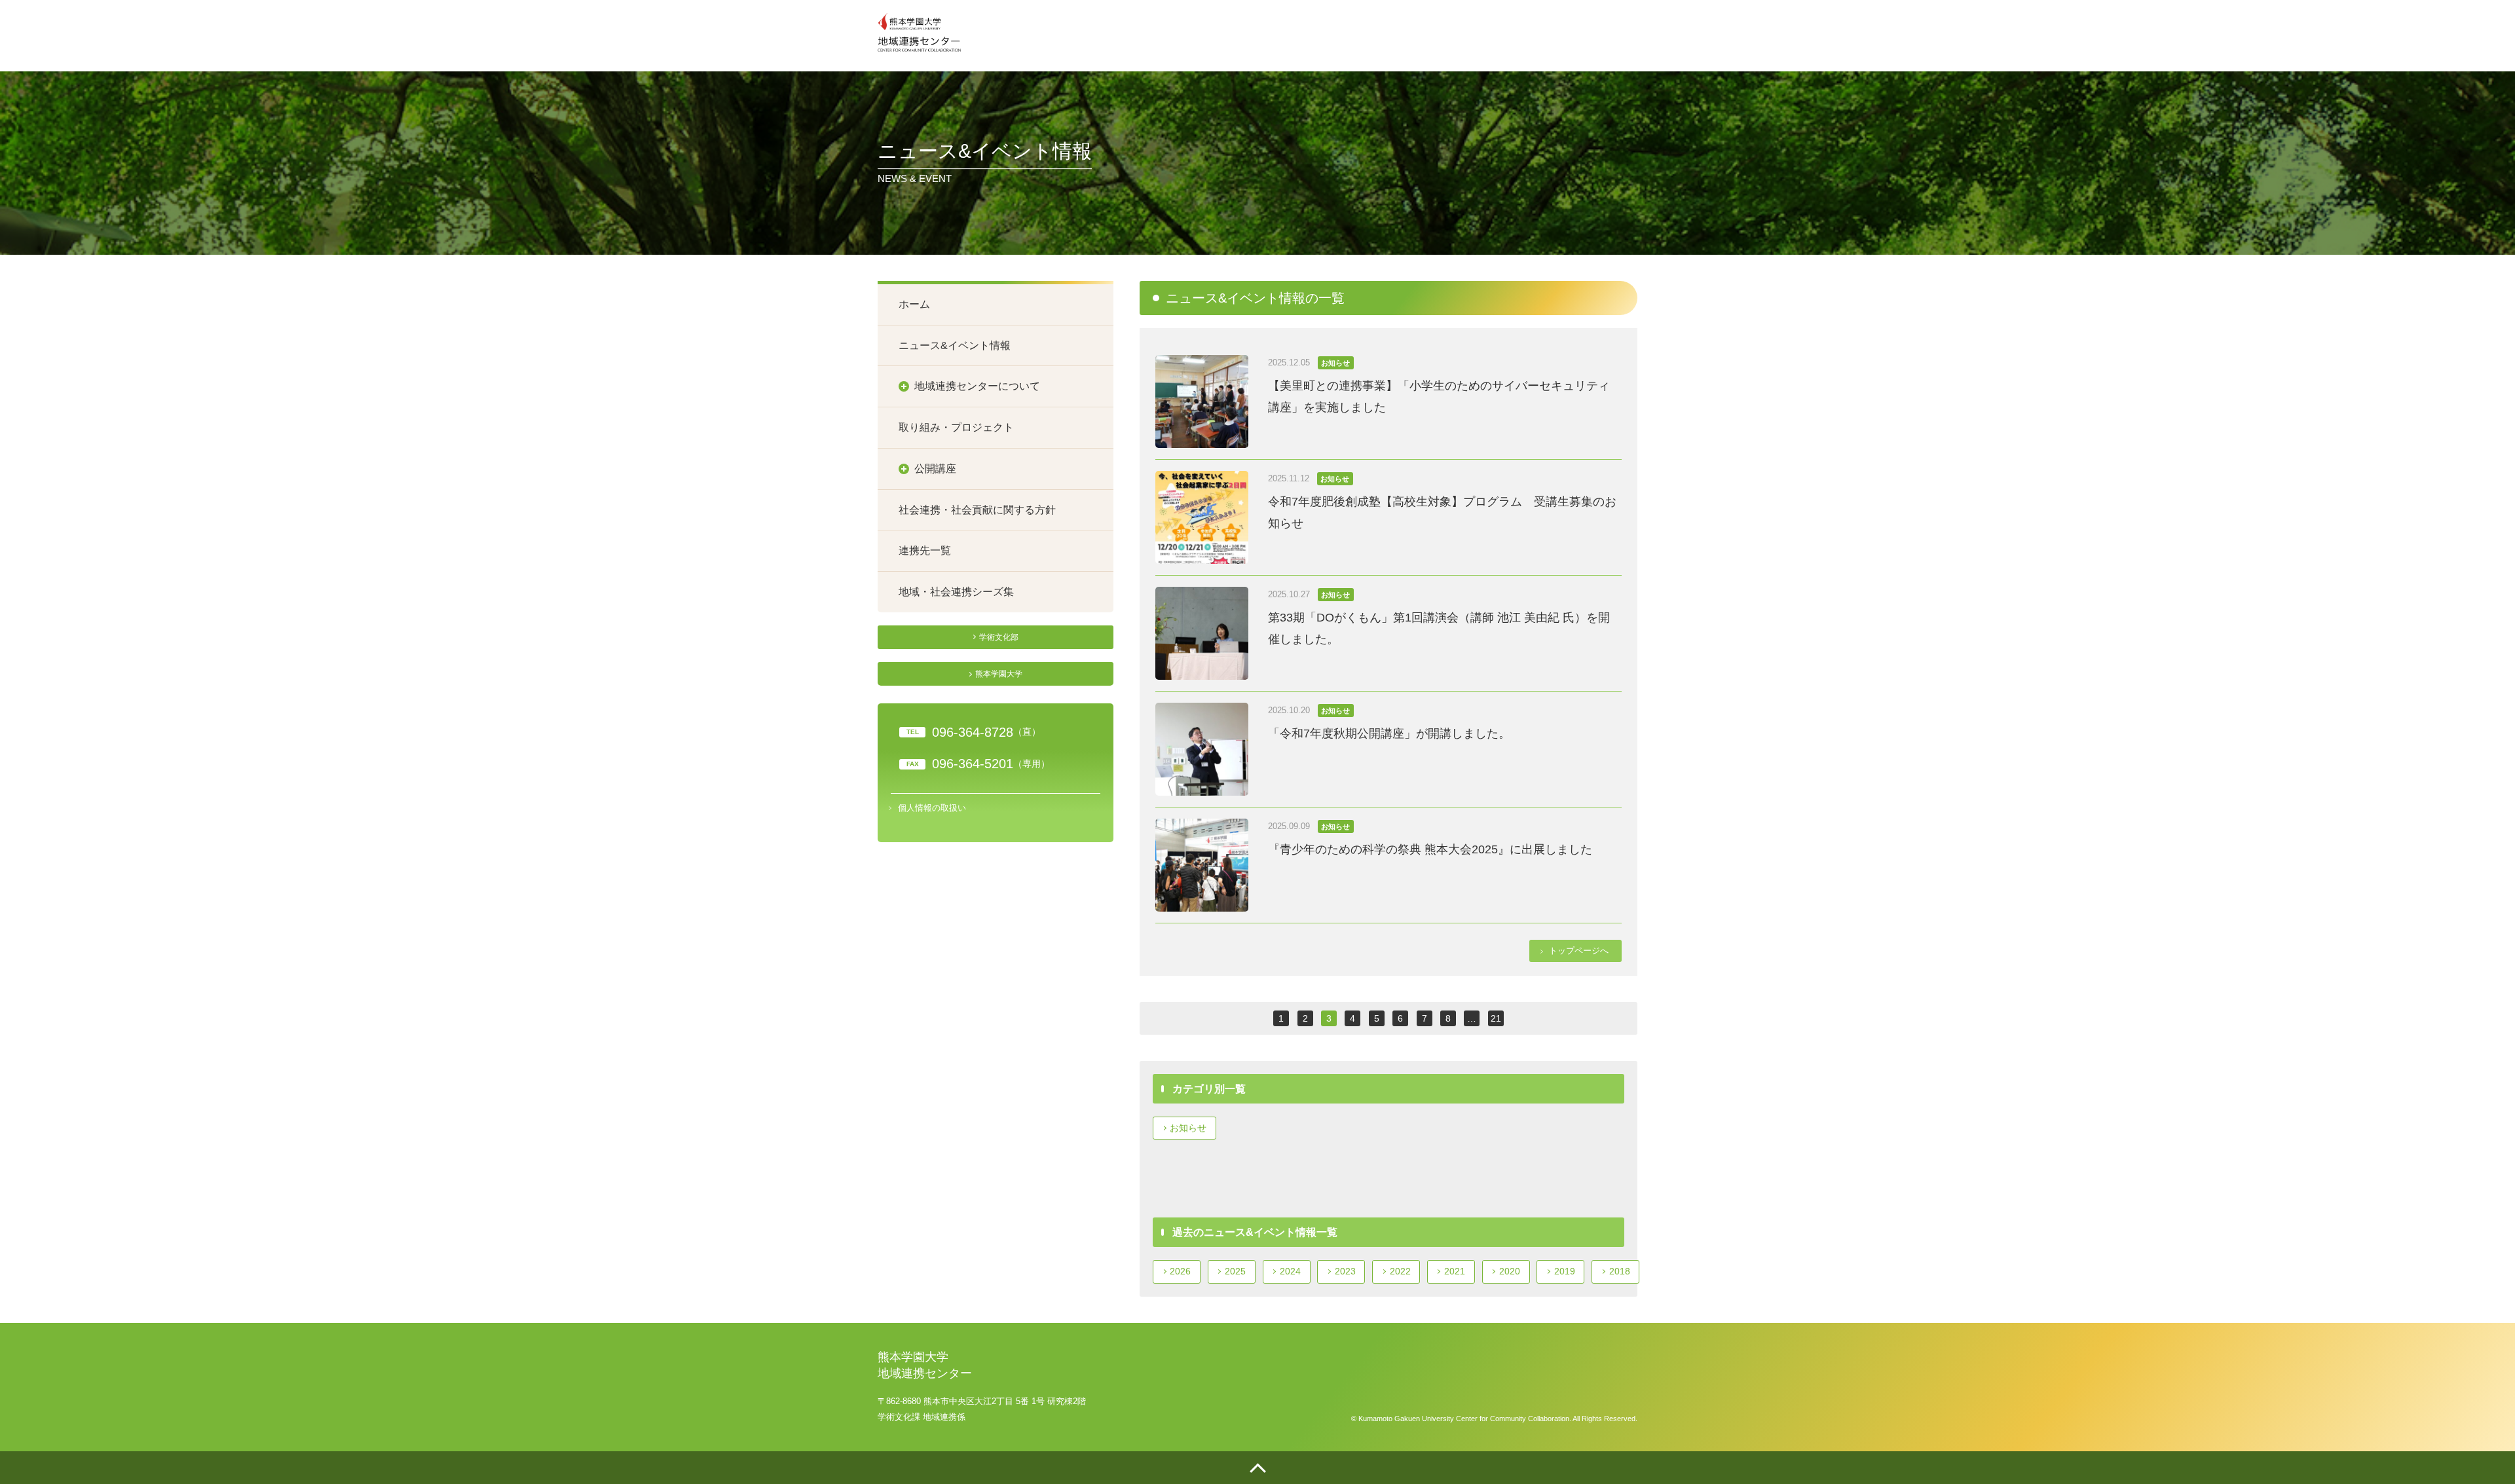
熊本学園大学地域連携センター (919, 32)
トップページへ (1579, 951)
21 (1496, 1018)
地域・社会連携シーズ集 (956, 592)
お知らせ (1188, 1128)
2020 (1510, 1271)
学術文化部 (999, 637)
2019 (1565, 1271)
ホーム (914, 304)
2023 (1345, 1271)
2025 (1235, 1271)
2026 (1180, 1271)
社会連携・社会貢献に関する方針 (977, 510)
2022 (1400, 1271)
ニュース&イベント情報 (955, 345)
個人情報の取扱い (932, 808)
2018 (1620, 1271)
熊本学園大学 (999, 674)
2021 (1455, 1271)
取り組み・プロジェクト (956, 427)
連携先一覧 (925, 550)
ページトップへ (1257, 1468)
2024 (1290, 1271)
